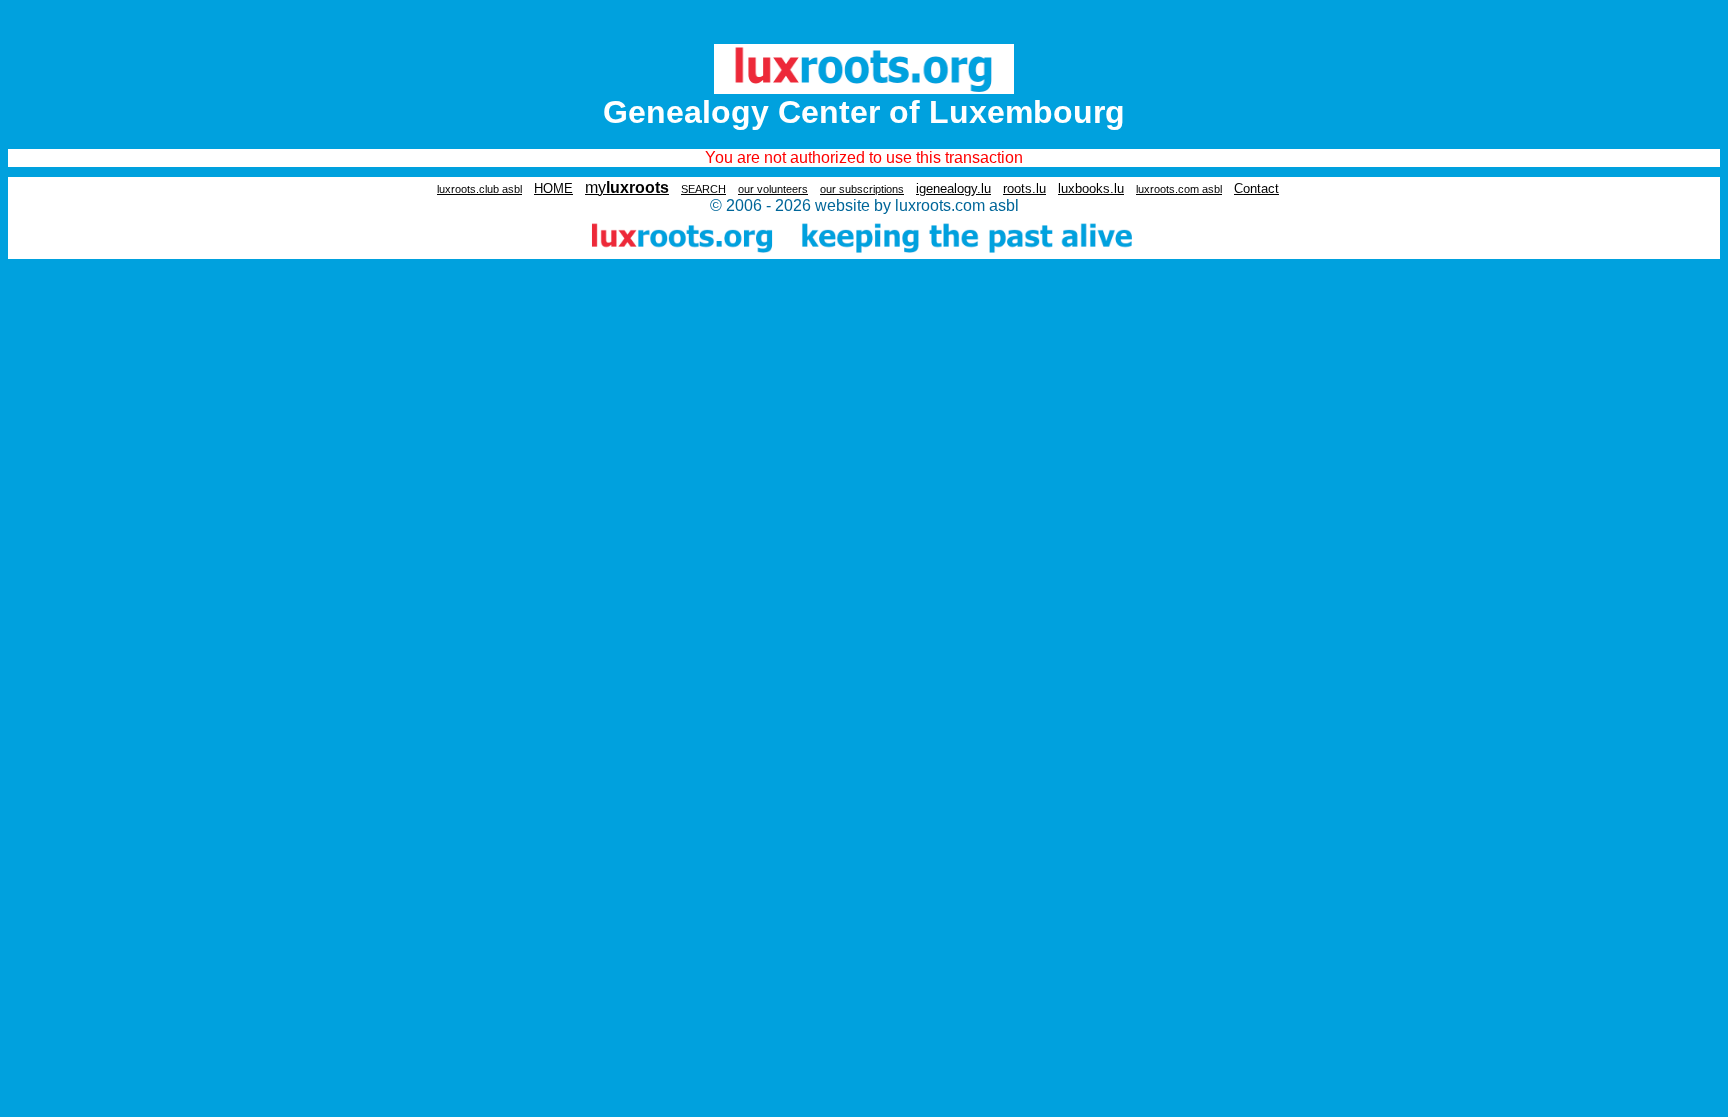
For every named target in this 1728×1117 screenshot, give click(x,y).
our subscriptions (862, 189)
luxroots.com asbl (1179, 189)
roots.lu (1024, 188)
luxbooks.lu (1091, 188)
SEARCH (703, 189)
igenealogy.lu (953, 188)
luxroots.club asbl (479, 189)
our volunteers (773, 189)
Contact (1256, 188)
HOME (553, 188)
